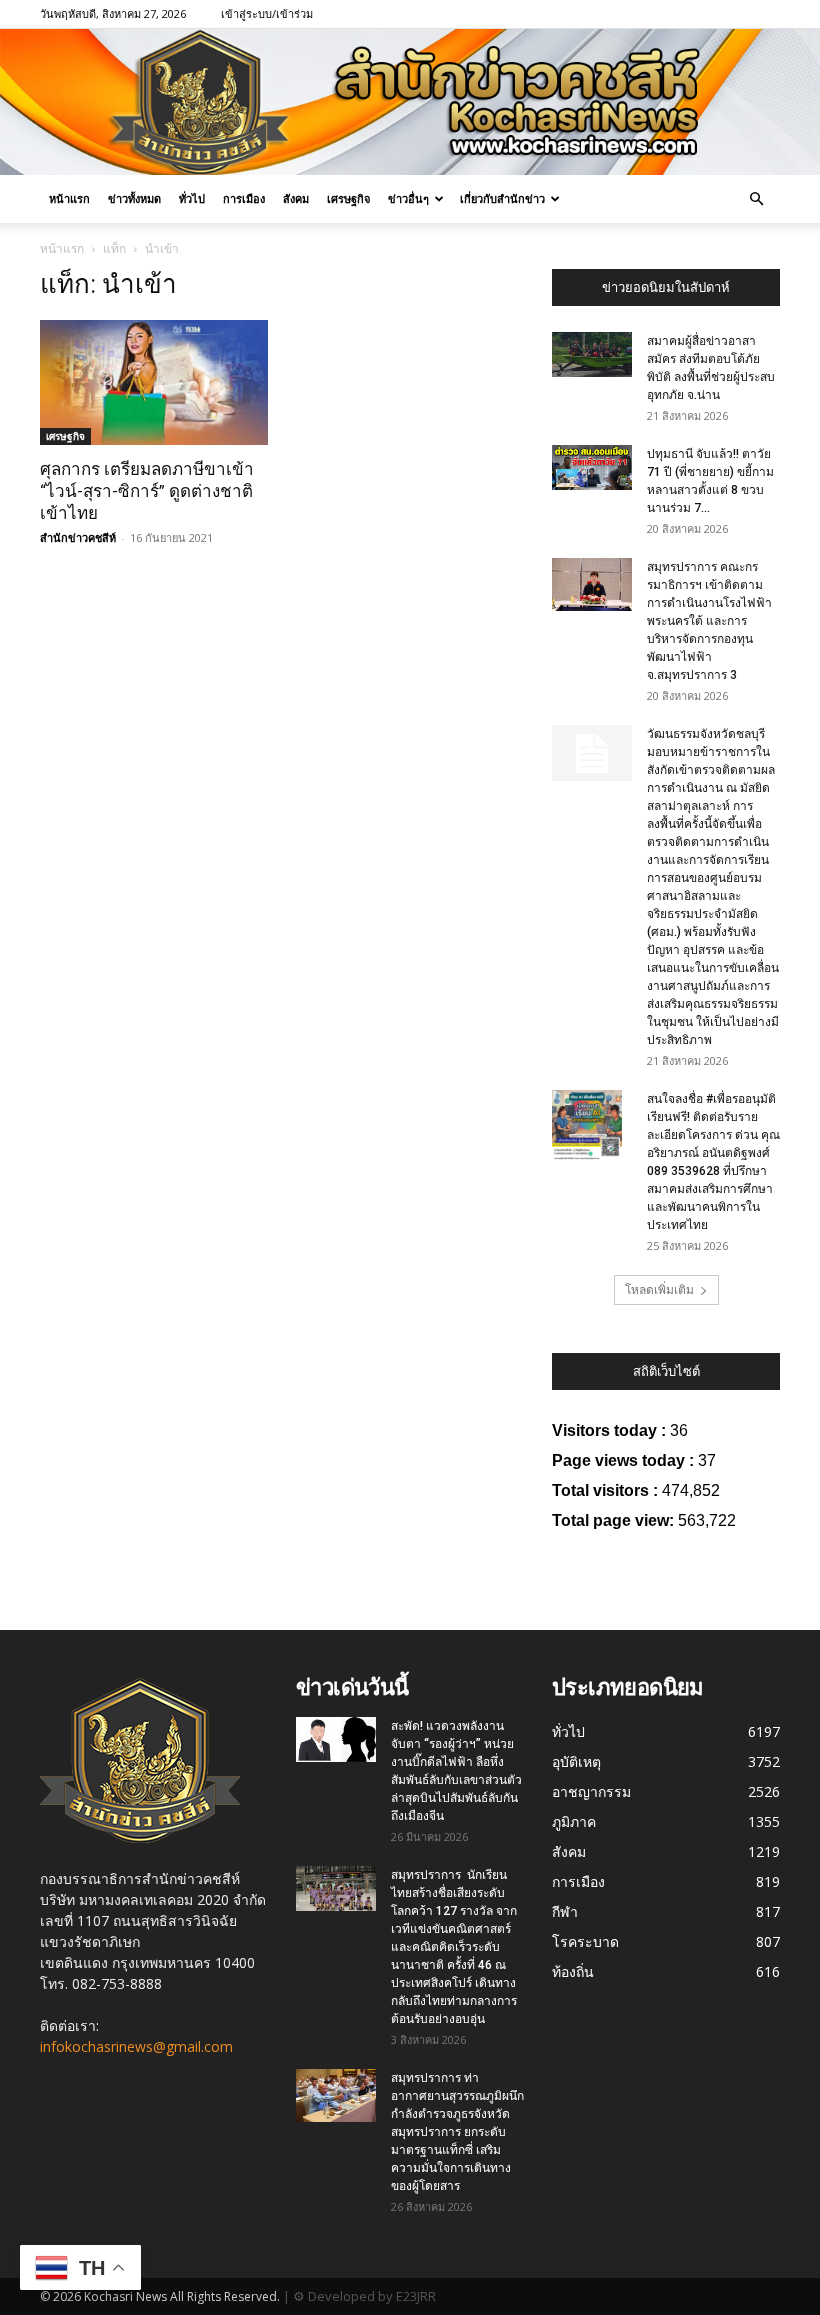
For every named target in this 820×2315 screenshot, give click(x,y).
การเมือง (244, 198)
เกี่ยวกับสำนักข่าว (502, 198)
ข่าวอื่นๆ (408, 198)
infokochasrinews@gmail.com (136, 2046)
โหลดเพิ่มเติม (659, 1289)
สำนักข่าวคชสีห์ (78, 537)
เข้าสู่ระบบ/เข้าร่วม (267, 13)
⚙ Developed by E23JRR (364, 2296)
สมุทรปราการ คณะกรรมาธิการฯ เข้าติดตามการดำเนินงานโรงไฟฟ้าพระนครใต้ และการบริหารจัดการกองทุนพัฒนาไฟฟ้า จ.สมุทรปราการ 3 (709, 621)
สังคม (296, 198)
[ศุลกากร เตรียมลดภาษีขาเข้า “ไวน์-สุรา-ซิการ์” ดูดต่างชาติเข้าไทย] (154, 382)
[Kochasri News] (410, 102)
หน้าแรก (69, 198)
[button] (756, 199)
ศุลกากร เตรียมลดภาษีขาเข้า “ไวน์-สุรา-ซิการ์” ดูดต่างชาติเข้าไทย (147, 491)
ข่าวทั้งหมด (134, 198)
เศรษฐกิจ (348, 198)
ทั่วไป (192, 198)
